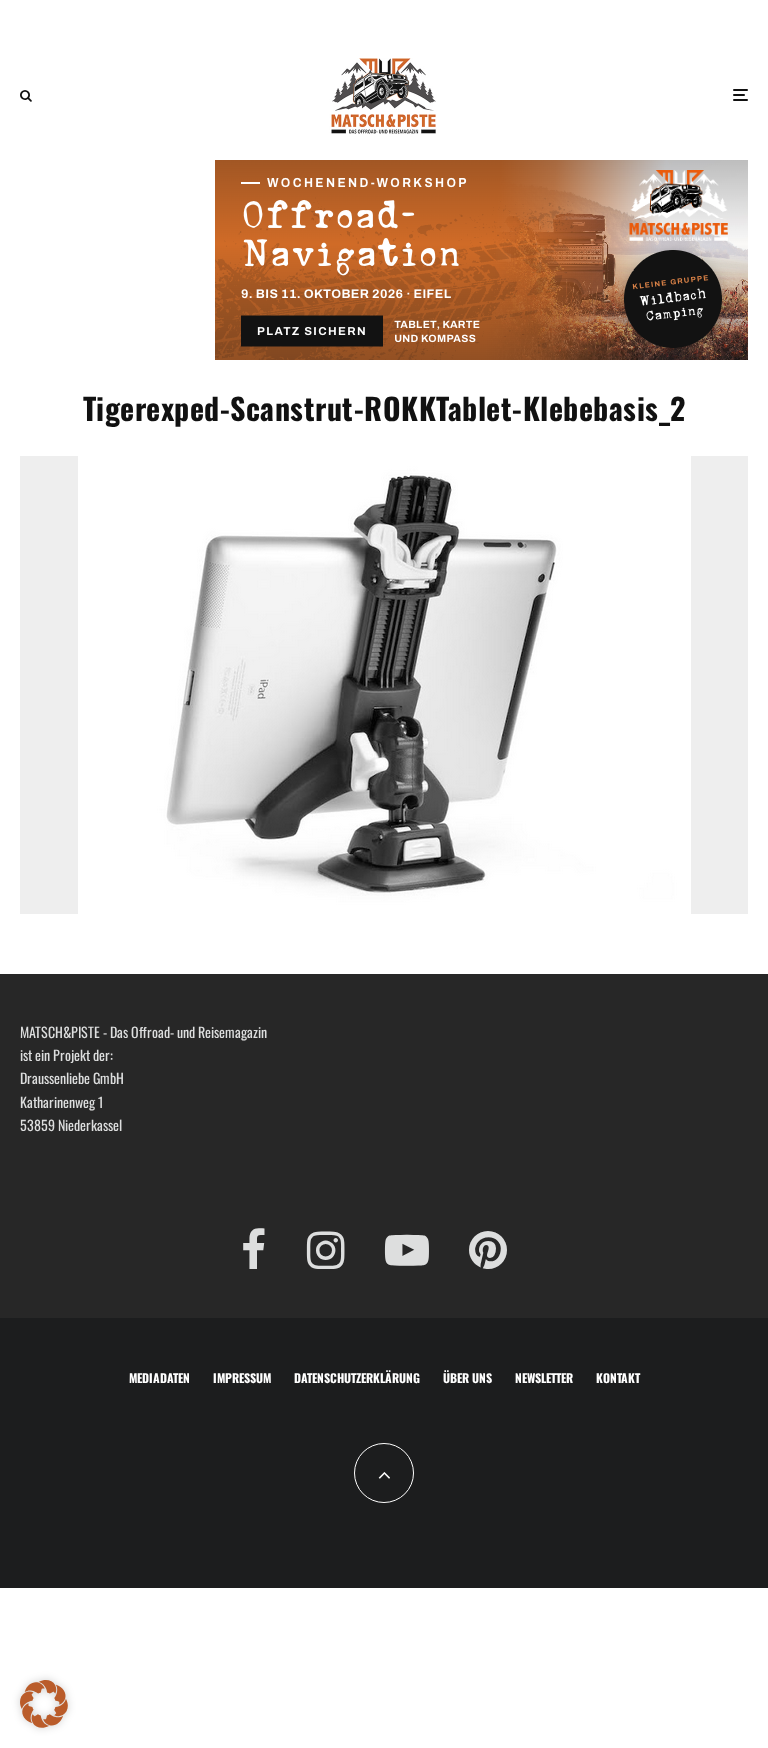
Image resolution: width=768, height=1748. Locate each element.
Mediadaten (159, 1377)
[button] (44, 1704)
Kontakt (618, 1377)
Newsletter (544, 1377)
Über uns (467, 1377)
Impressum (242, 1377)
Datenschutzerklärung (357, 1377)
